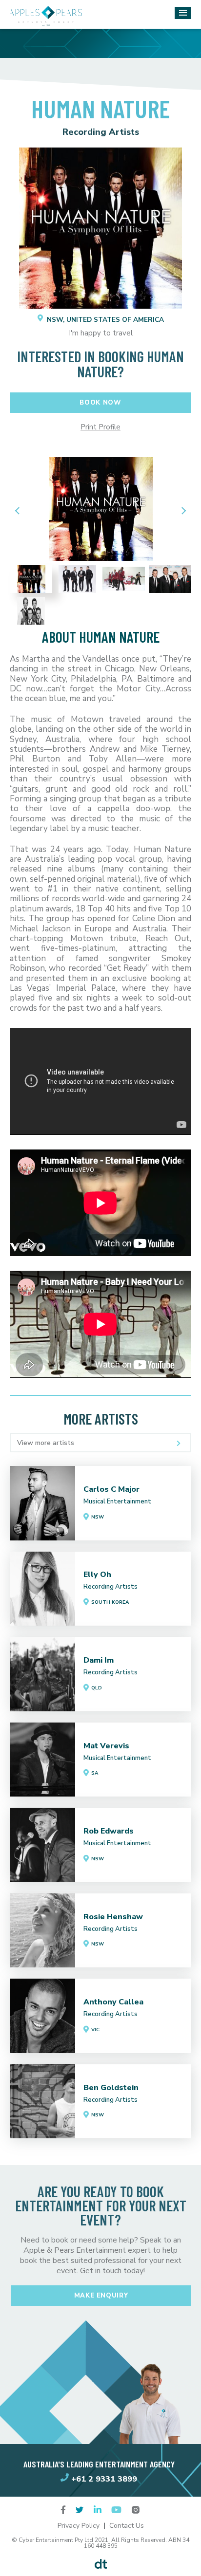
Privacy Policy (79, 2526)
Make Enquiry (101, 2296)
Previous (20, 510)
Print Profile (100, 427)
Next (181, 510)
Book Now (100, 403)
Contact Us (127, 2526)
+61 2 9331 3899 (104, 2479)
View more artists (46, 1443)
